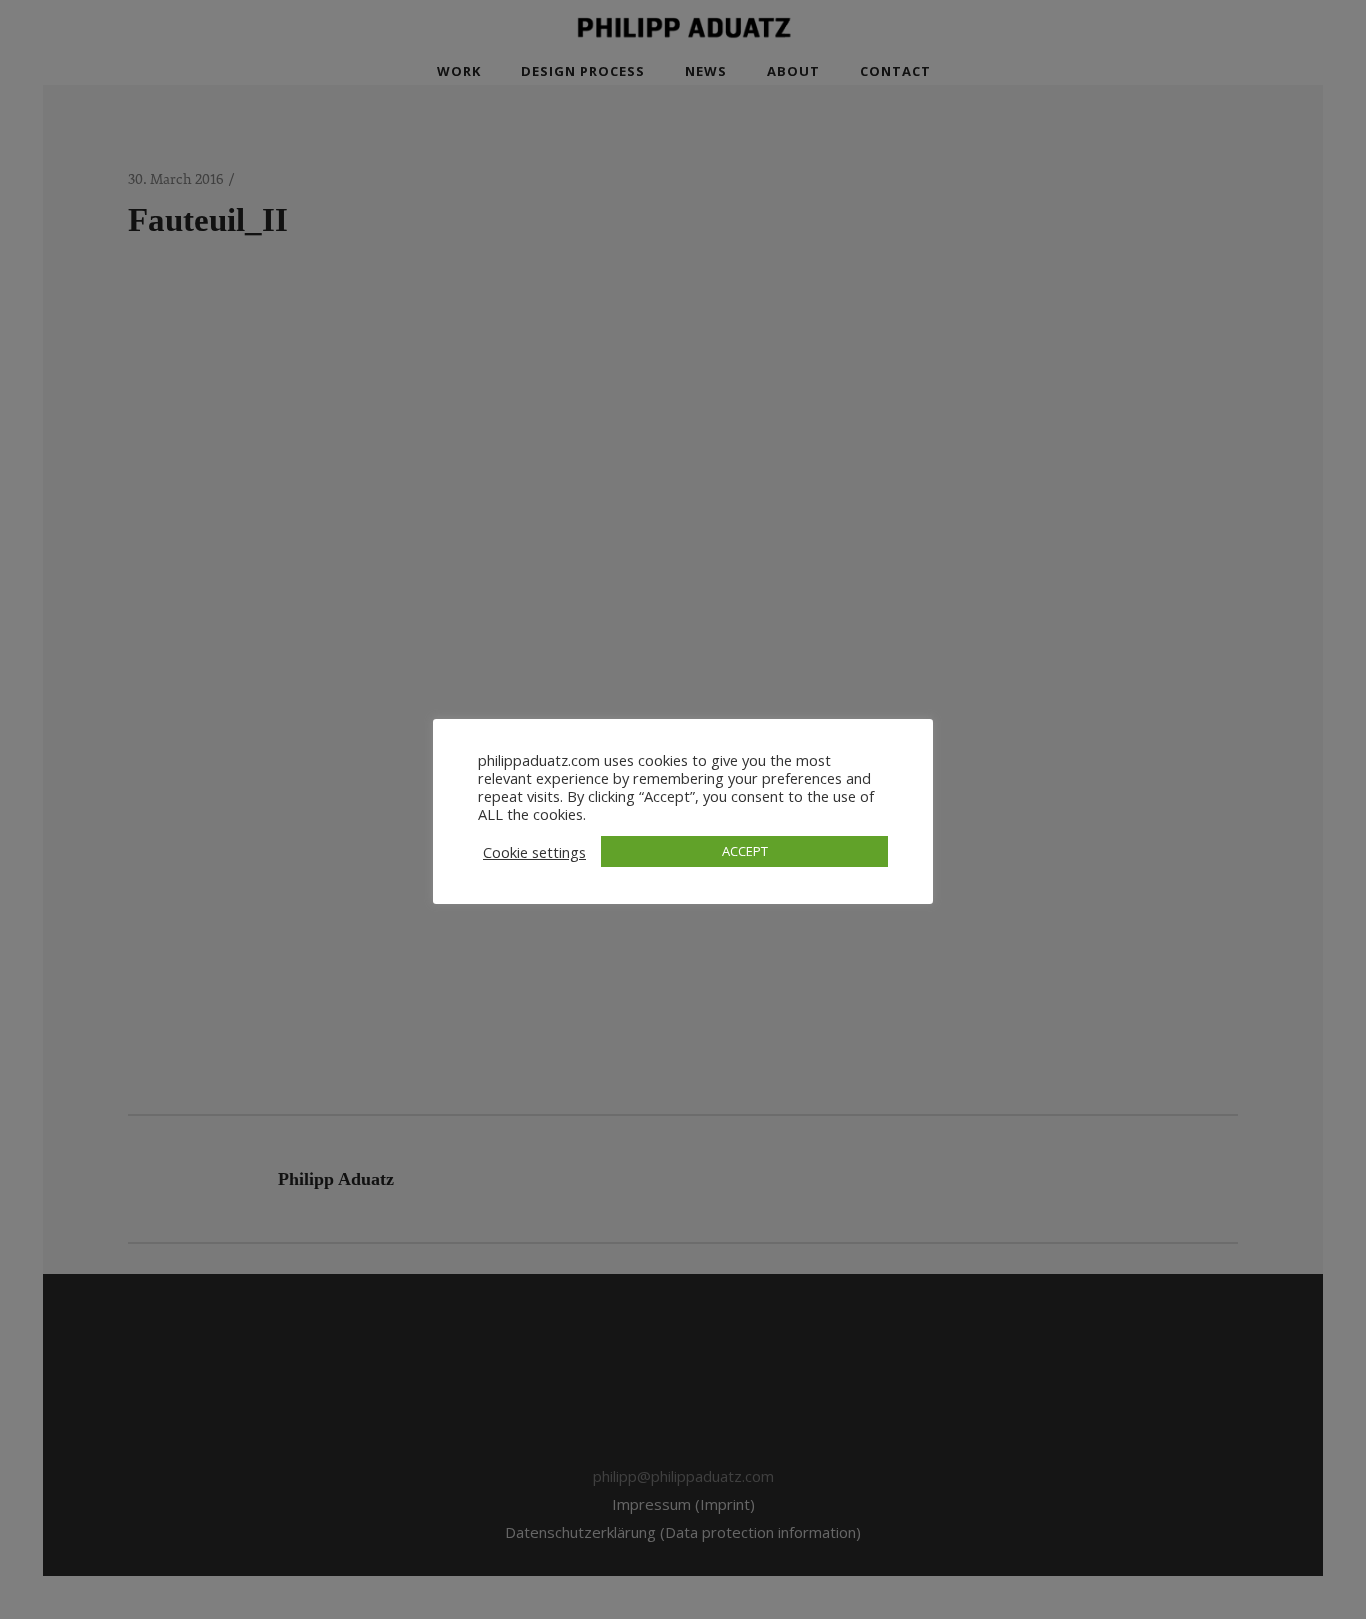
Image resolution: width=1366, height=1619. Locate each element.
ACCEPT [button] (745, 851)
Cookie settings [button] (534, 852)
